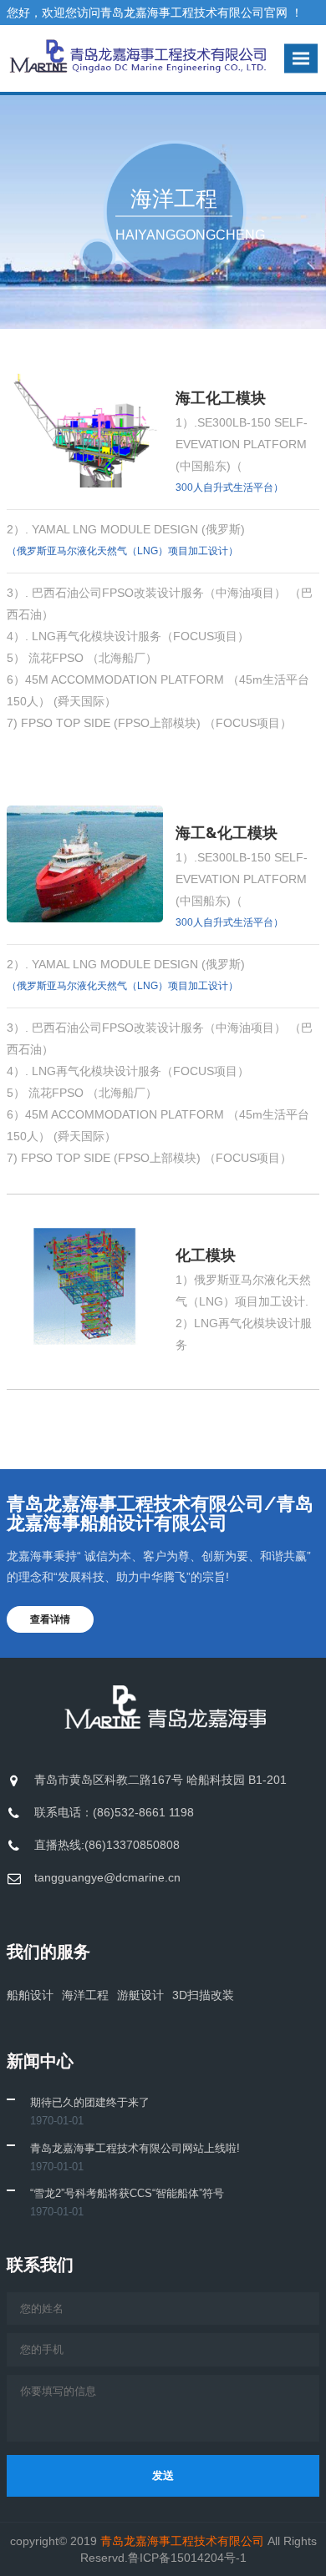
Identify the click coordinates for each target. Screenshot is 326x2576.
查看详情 (50, 1619)
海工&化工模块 (227, 833)
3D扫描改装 (203, 1995)
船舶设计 (30, 1995)
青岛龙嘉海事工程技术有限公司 (184, 2541)
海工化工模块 (221, 398)
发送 (163, 2475)
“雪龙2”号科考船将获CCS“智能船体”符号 (127, 2193)
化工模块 (206, 1255)
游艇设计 (140, 1995)
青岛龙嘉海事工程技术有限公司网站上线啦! (135, 2148)
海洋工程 (85, 1995)
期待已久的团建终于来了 (90, 2102)
